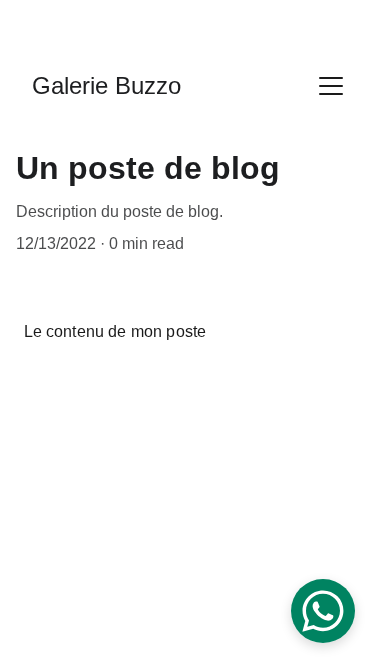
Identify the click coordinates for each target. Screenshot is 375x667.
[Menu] (331, 86)
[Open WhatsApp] (323, 611)
